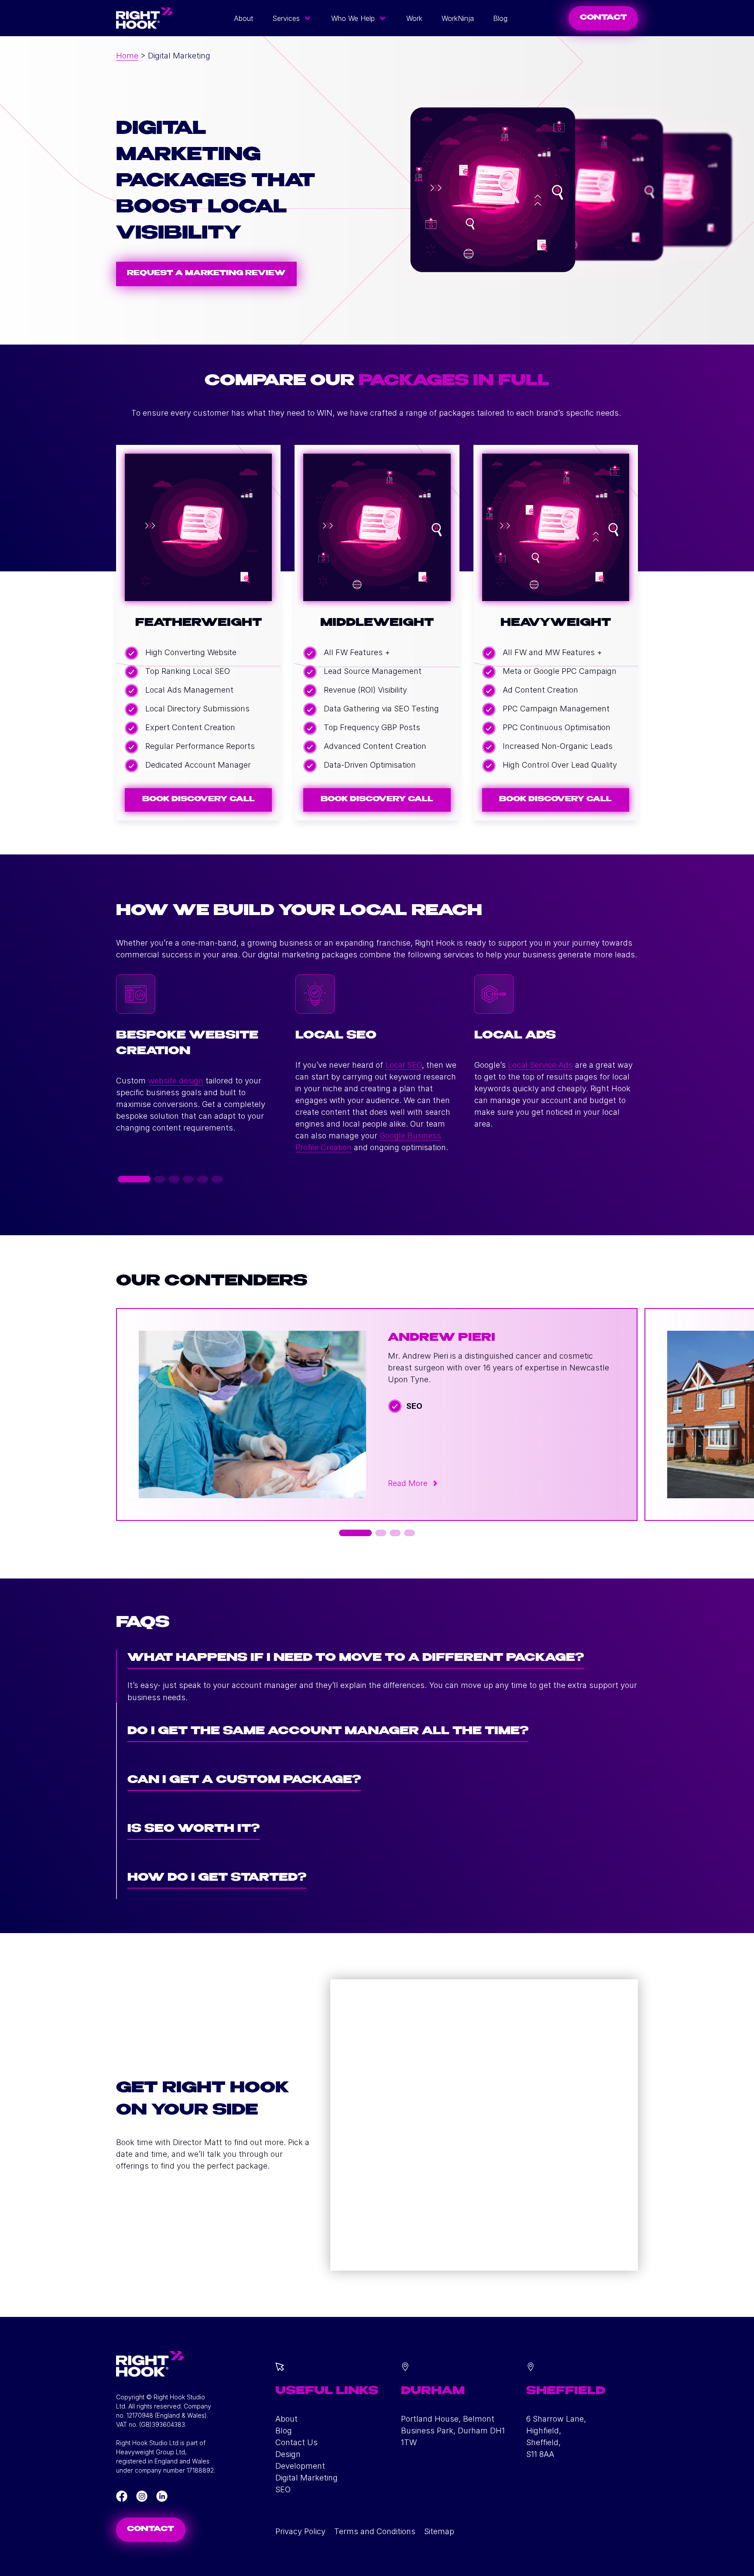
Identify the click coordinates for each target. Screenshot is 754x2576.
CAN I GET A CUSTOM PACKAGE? (244, 1781)
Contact (151, 2530)
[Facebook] (122, 2496)
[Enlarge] (397, 2374)
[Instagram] (142, 2496)
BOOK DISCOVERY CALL (199, 800)
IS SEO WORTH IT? (194, 1830)
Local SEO (404, 1065)
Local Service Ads (540, 1065)
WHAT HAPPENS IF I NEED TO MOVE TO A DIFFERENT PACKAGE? (356, 1659)
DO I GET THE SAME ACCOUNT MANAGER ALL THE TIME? (328, 1732)
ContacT (603, 18)
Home (127, 56)
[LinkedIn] (162, 2496)
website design (176, 1081)
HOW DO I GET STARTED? (217, 1878)
